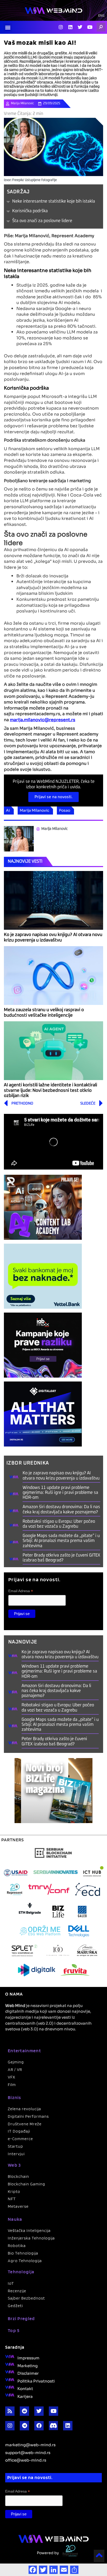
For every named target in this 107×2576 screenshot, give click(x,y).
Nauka (15, 2219)
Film (12, 2085)
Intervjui (16, 2154)
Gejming (16, 2062)
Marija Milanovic (34, 810)
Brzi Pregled (21, 2318)
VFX (12, 2077)
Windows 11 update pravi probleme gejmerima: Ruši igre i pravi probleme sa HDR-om (60, 1493)
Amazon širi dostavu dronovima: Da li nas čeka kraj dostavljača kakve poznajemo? (56, 1691)
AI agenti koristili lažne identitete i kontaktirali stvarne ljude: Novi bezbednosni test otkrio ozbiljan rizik (51, 1090)
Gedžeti (15, 2306)
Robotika (17, 2246)
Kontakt (25, 2388)
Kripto (14, 2191)
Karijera (25, 2396)
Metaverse (18, 2206)
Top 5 (14, 2330)
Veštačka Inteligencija (29, 2230)
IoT (11, 2283)
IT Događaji (19, 2131)
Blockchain (18, 2176)
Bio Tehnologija (23, 2253)
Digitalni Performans (28, 2116)
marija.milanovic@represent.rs (43, 719)
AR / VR (15, 2070)
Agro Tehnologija (25, 2261)
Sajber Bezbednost (26, 2298)
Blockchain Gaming (26, 2184)
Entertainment (24, 2051)
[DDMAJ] (43, 1414)
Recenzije (17, 2291)
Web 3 (14, 2165)
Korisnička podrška (30, 211)
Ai (8, 810)
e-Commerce (20, 2139)
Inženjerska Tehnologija (31, 2238)
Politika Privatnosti (36, 2381)
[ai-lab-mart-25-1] (43, 1207)
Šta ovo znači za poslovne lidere (42, 221)
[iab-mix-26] (43, 1345)
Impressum (28, 2358)
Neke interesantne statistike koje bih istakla (54, 201)
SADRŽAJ (18, 192)
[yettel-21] (43, 1276)
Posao (65, 810)
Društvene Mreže (25, 2124)
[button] (8, 27)
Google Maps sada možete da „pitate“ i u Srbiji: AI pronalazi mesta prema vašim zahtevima (61, 1541)
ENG (101, 16)
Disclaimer (28, 2373)
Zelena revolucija (24, 2109)
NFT (12, 2199)
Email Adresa (21, 1591)
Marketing (28, 2365)
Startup (15, 2146)
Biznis (15, 2097)
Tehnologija (21, 2272)
